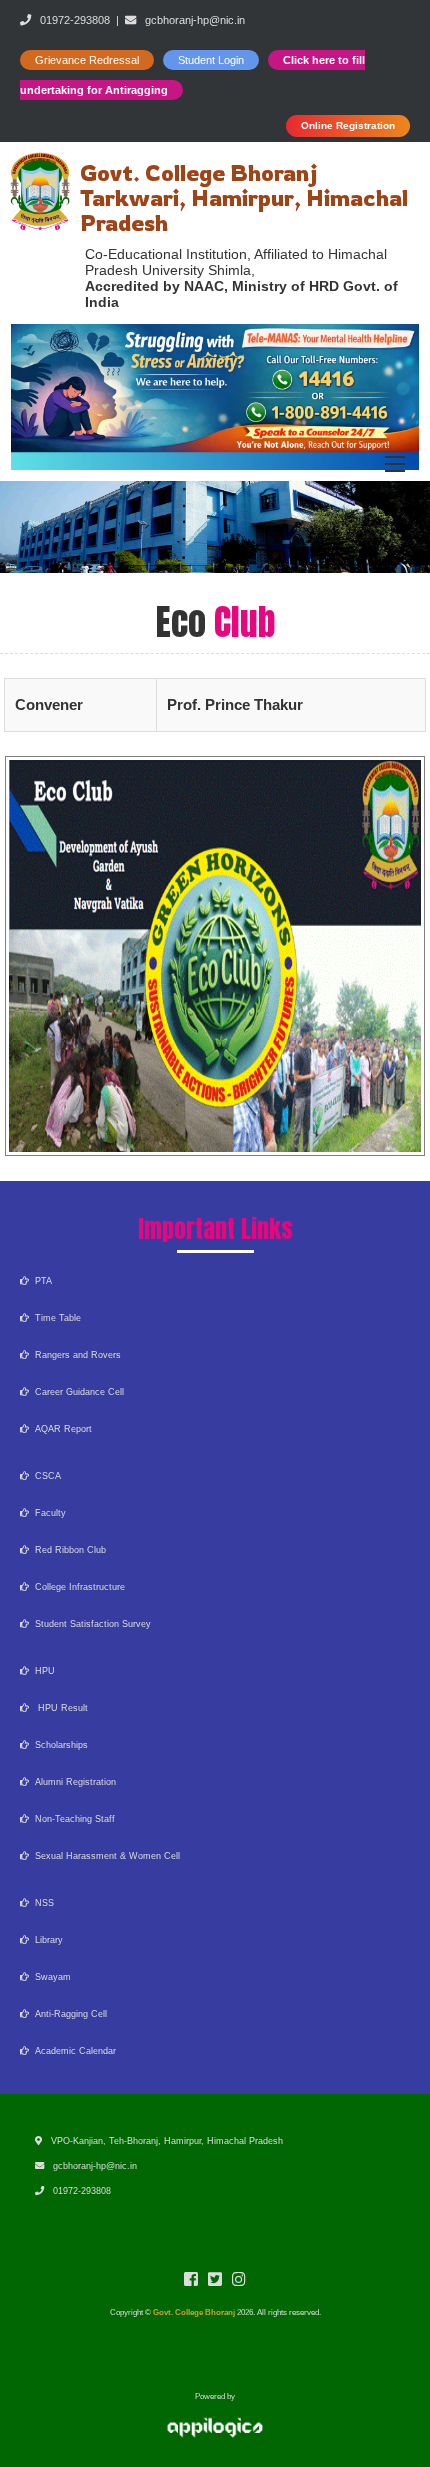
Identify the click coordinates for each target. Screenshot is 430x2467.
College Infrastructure (77, 1587)
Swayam (50, 1977)
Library (46, 1940)
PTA (40, 1281)
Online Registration (348, 125)
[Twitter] (215, 2282)
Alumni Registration (72, 1782)
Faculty (47, 1513)
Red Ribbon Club (67, 1550)
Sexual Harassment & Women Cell (104, 1856)
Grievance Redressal (87, 60)
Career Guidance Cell (76, 1392)
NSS (41, 1903)
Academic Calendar (72, 2051)
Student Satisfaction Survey (90, 1624)
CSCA (45, 1476)
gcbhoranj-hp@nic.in (195, 20)
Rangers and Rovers (75, 1355)
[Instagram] (239, 2282)
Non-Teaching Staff (72, 1819)
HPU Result (58, 1708)
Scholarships (58, 1745)
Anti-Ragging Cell (68, 2014)
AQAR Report (60, 1429)
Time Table (55, 1318)
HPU (42, 1671)
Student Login (211, 60)
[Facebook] (191, 2282)
